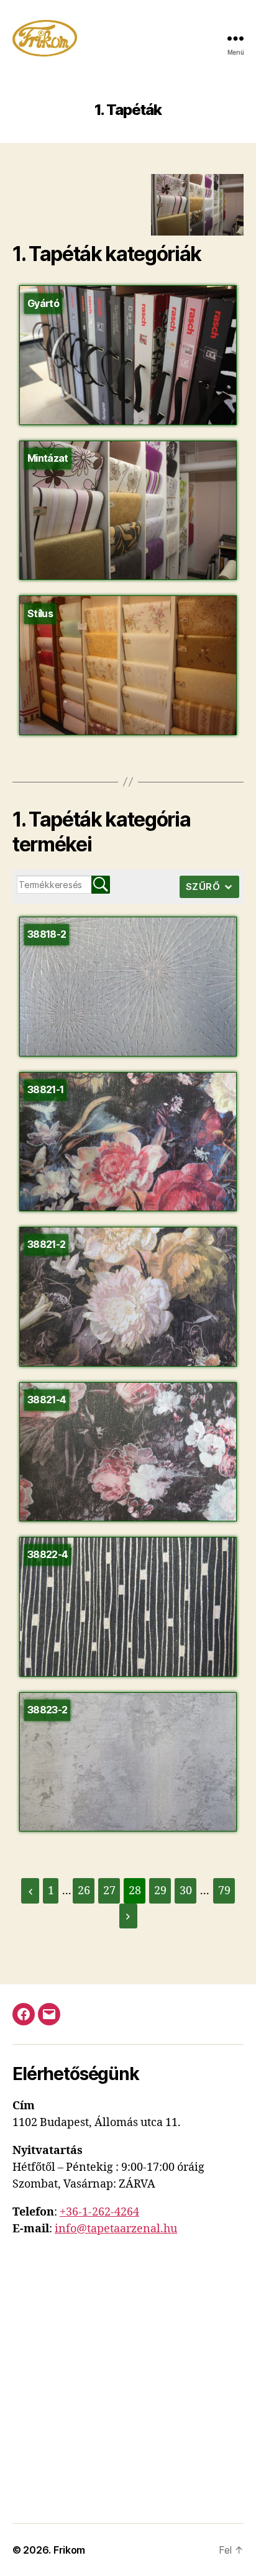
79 (224, 1891)
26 (84, 1891)
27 (109, 1891)
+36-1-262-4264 (99, 2212)
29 (160, 1891)
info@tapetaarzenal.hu (116, 2229)
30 (186, 1891)
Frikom (69, 2550)
